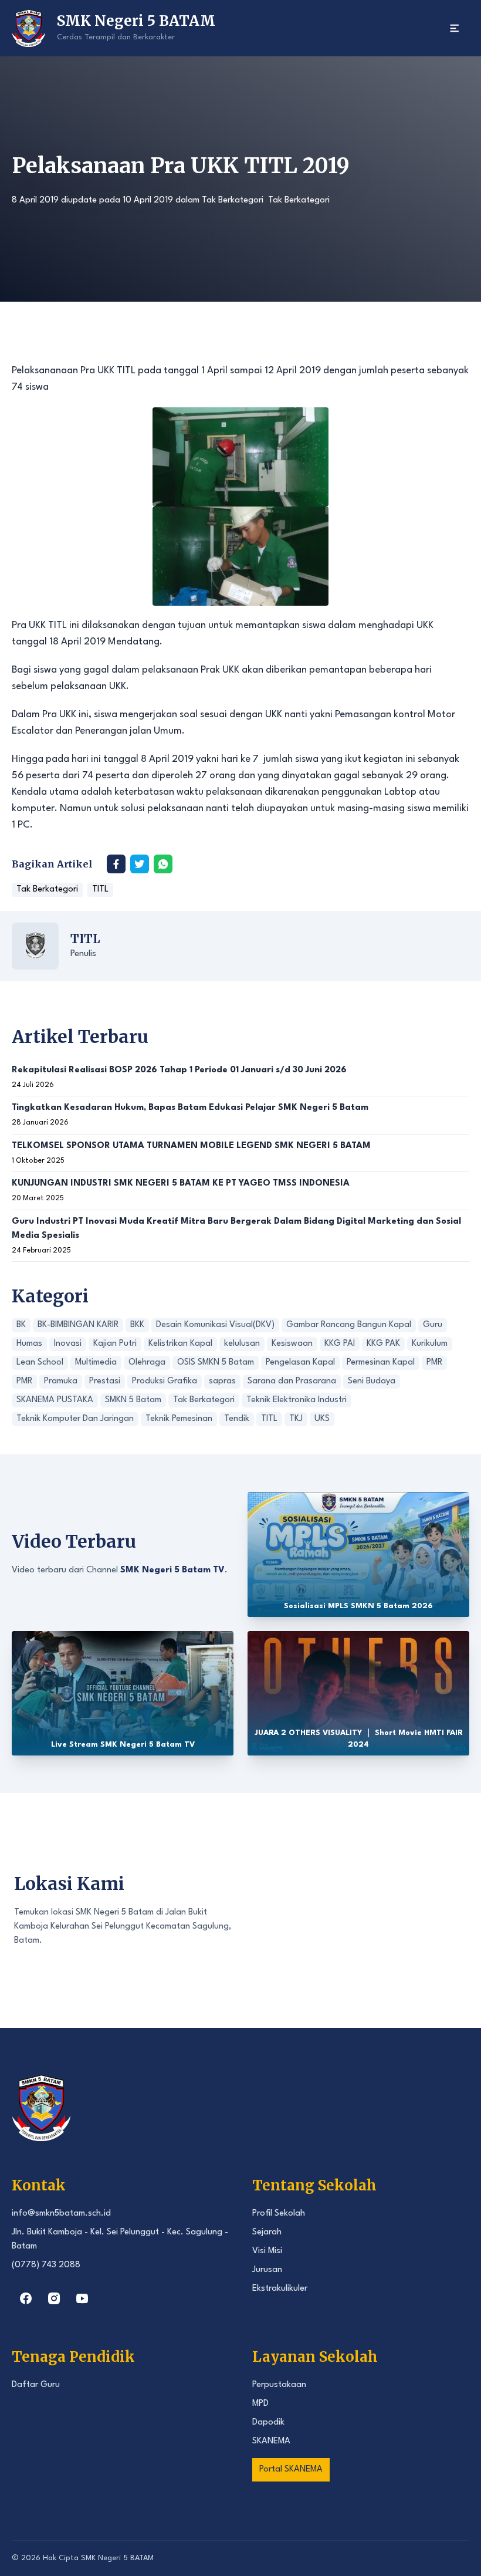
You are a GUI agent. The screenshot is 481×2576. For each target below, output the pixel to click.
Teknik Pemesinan (179, 1419)
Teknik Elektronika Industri (297, 1400)
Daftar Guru (36, 2385)
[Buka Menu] (455, 28)
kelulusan (242, 1344)
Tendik (237, 1419)
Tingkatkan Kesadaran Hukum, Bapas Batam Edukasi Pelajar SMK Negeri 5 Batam (190, 1108)
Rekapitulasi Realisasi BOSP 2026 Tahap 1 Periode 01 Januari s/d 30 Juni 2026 (179, 1070)
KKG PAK (383, 1344)
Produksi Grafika (165, 1381)
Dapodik (268, 2423)
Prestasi (105, 1381)
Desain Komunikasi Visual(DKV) (215, 1325)
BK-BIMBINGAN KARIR (78, 1325)
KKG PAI (340, 1344)
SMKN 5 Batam (133, 1400)
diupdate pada (92, 200)
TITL (100, 889)
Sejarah (267, 2232)
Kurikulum (430, 1344)
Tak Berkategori (233, 200)
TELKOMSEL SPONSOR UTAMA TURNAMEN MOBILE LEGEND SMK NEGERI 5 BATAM (191, 1146)
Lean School (40, 1363)
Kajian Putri (115, 1344)
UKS (322, 1419)
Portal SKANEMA (291, 2469)
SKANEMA (271, 2441)
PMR (434, 1363)
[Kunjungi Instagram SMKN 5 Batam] (54, 2298)
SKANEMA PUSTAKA (55, 1400)
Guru (433, 1325)
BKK (137, 1325)
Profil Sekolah (279, 2214)
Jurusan (267, 2270)
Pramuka (61, 1381)
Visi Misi (267, 2251)
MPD (260, 2404)
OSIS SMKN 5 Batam (216, 1363)
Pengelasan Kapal (300, 1363)
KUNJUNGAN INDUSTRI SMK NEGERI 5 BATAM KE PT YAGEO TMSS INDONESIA (181, 1184)
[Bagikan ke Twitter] (140, 864)
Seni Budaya (372, 1381)
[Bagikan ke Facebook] (116, 864)
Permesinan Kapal (381, 1363)
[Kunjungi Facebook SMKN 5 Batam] (26, 2298)
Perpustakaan (279, 2385)
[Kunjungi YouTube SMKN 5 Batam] (82, 2298)
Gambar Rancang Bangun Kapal (349, 1325)
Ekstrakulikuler (280, 2289)
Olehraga (147, 1363)
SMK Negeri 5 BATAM (117, 2558)
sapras (222, 1381)
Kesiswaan (292, 1344)
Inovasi (68, 1344)
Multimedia (96, 1363)
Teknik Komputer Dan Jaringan (75, 1419)
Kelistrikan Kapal (180, 1344)
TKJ (296, 1419)
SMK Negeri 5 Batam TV (172, 1570)
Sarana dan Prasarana (292, 1381)
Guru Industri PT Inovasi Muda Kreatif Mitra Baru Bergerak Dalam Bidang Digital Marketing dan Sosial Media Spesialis (236, 1229)
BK (21, 1325)
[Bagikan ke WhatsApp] (163, 864)
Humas (29, 1344)
